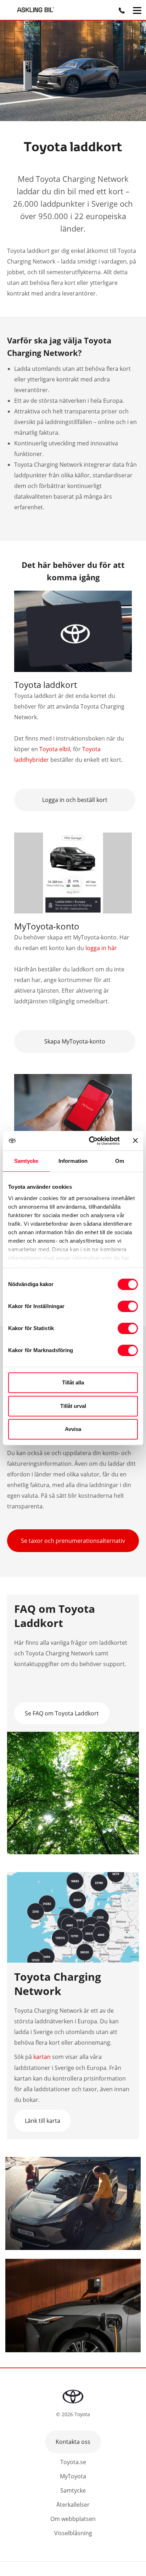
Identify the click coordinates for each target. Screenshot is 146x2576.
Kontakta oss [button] (73, 2442)
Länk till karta (43, 2121)
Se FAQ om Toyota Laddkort (62, 1713)
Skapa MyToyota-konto (75, 1041)
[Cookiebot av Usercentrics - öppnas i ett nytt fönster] (90, 1141)
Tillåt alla (73, 1382)
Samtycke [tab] (26, 1161)
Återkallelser (73, 2505)
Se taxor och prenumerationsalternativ (73, 1541)
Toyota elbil (55, 749)
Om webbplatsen (73, 2519)
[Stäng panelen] (135, 1140)
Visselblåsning (73, 2533)
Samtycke (73, 2490)
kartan (42, 2057)
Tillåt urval (73, 1406)
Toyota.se (73, 2462)
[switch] (128, 1306)
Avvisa (73, 1429)
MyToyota (73, 2476)
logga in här (100, 948)
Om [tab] (120, 1161)
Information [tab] (73, 1161)
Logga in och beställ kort (75, 800)
